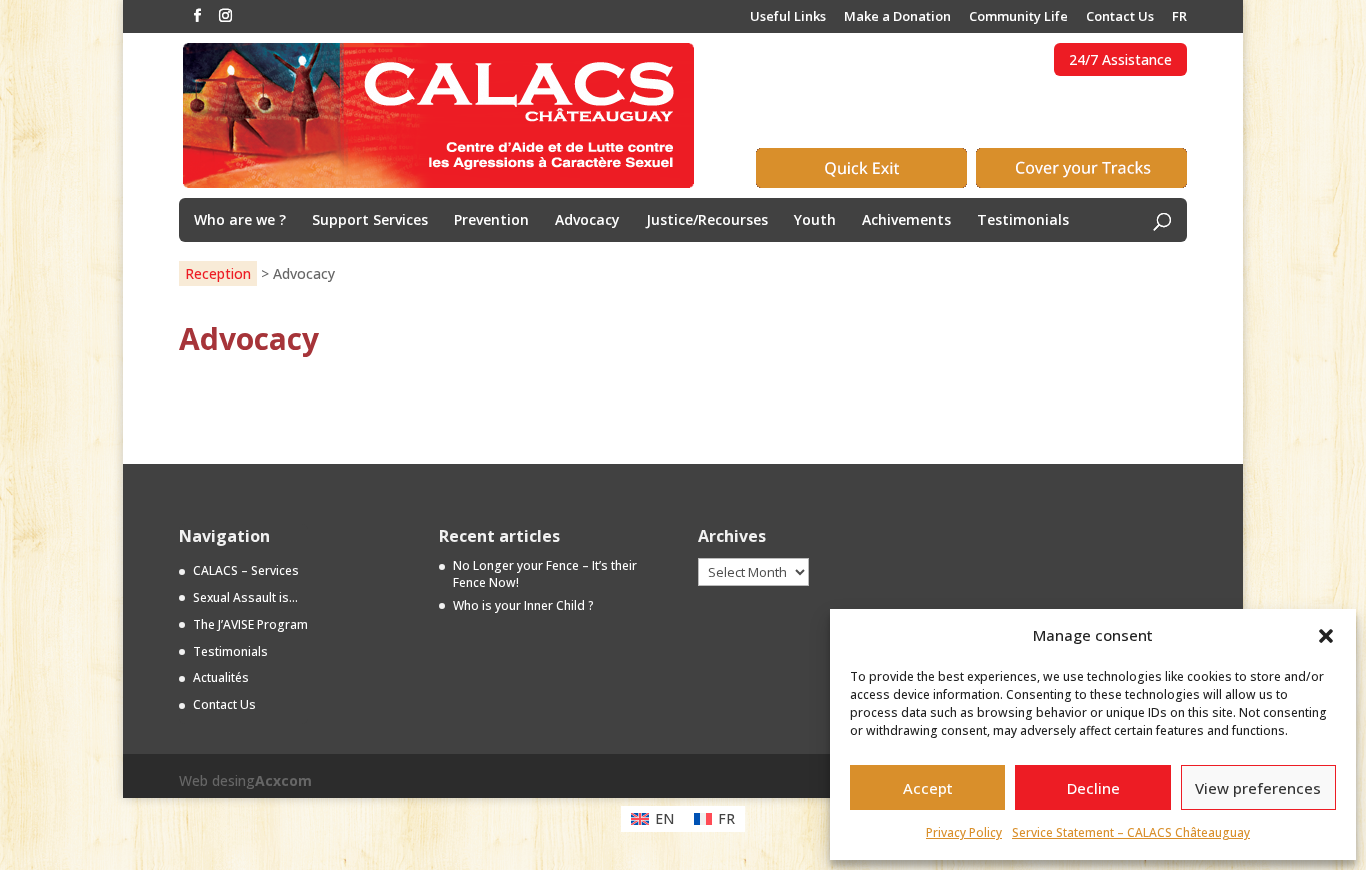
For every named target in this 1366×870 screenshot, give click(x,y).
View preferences (1258, 788)
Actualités (221, 677)
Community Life (1018, 17)
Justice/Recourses (707, 221)
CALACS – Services (246, 570)
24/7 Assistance (1120, 59)
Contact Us (1120, 17)
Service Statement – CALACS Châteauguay (1131, 832)
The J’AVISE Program (250, 624)
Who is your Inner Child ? (523, 605)
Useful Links (788, 17)
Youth (815, 221)
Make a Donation (897, 17)
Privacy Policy (964, 832)
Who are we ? (240, 221)
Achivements (906, 221)
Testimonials (1023, 221)
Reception (218, 273)
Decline (1093, 788)
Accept (928, 788)
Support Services (370, 221)
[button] (1326, 636)
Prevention (491, 221)
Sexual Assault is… (245, 597)
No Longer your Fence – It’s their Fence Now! (545, 574)
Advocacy (587, 221)
